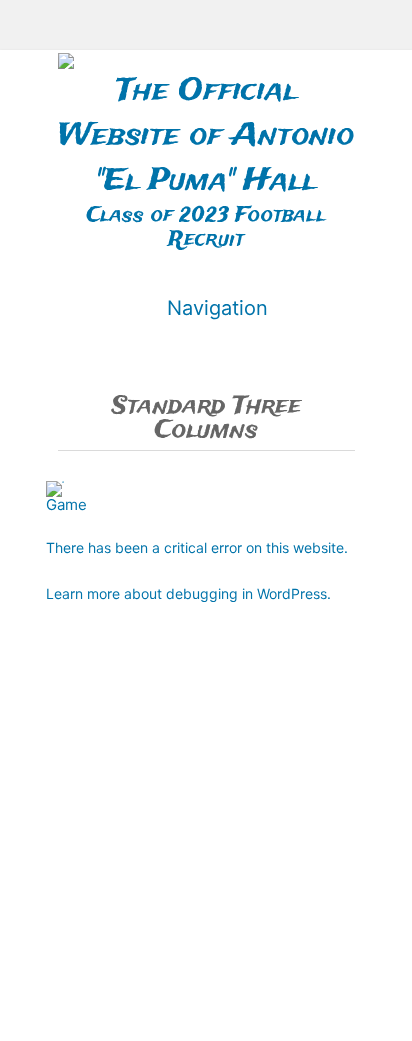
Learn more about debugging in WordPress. (188, 593)
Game (66, 504)
